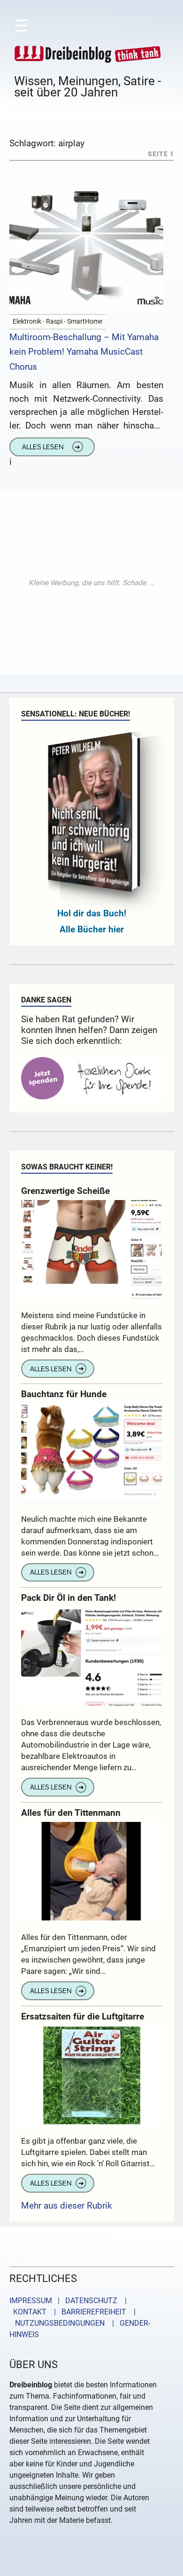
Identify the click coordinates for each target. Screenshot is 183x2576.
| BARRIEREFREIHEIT (87, 2312)
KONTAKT (28, 2312)
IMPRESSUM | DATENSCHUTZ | (70, 2301)
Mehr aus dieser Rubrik (67, 2206)
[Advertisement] (91, 583)
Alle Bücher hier (92, 929)
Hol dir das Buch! (92, 913)
